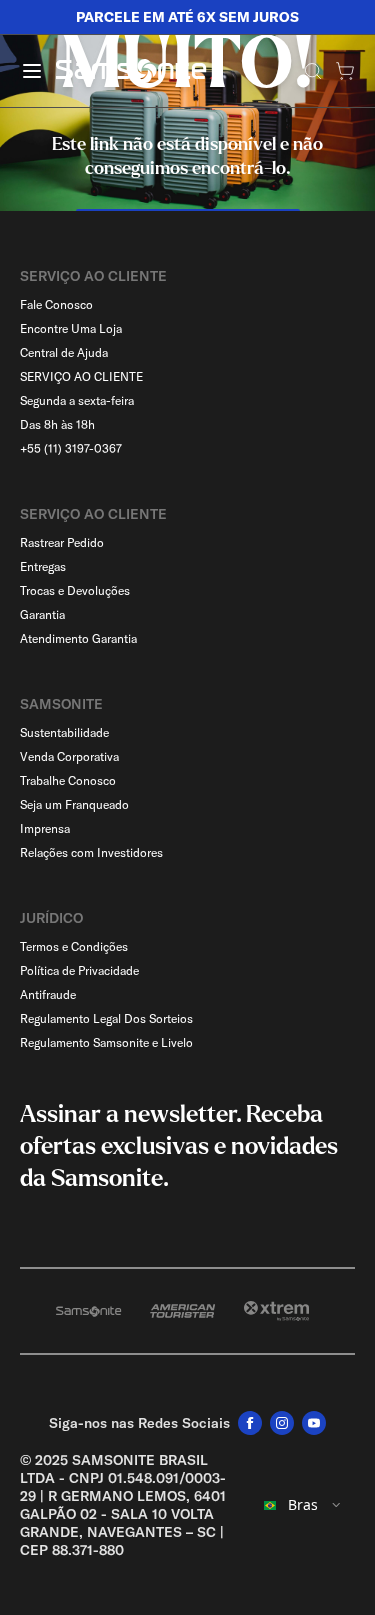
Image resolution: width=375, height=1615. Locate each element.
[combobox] (303, 1505)
